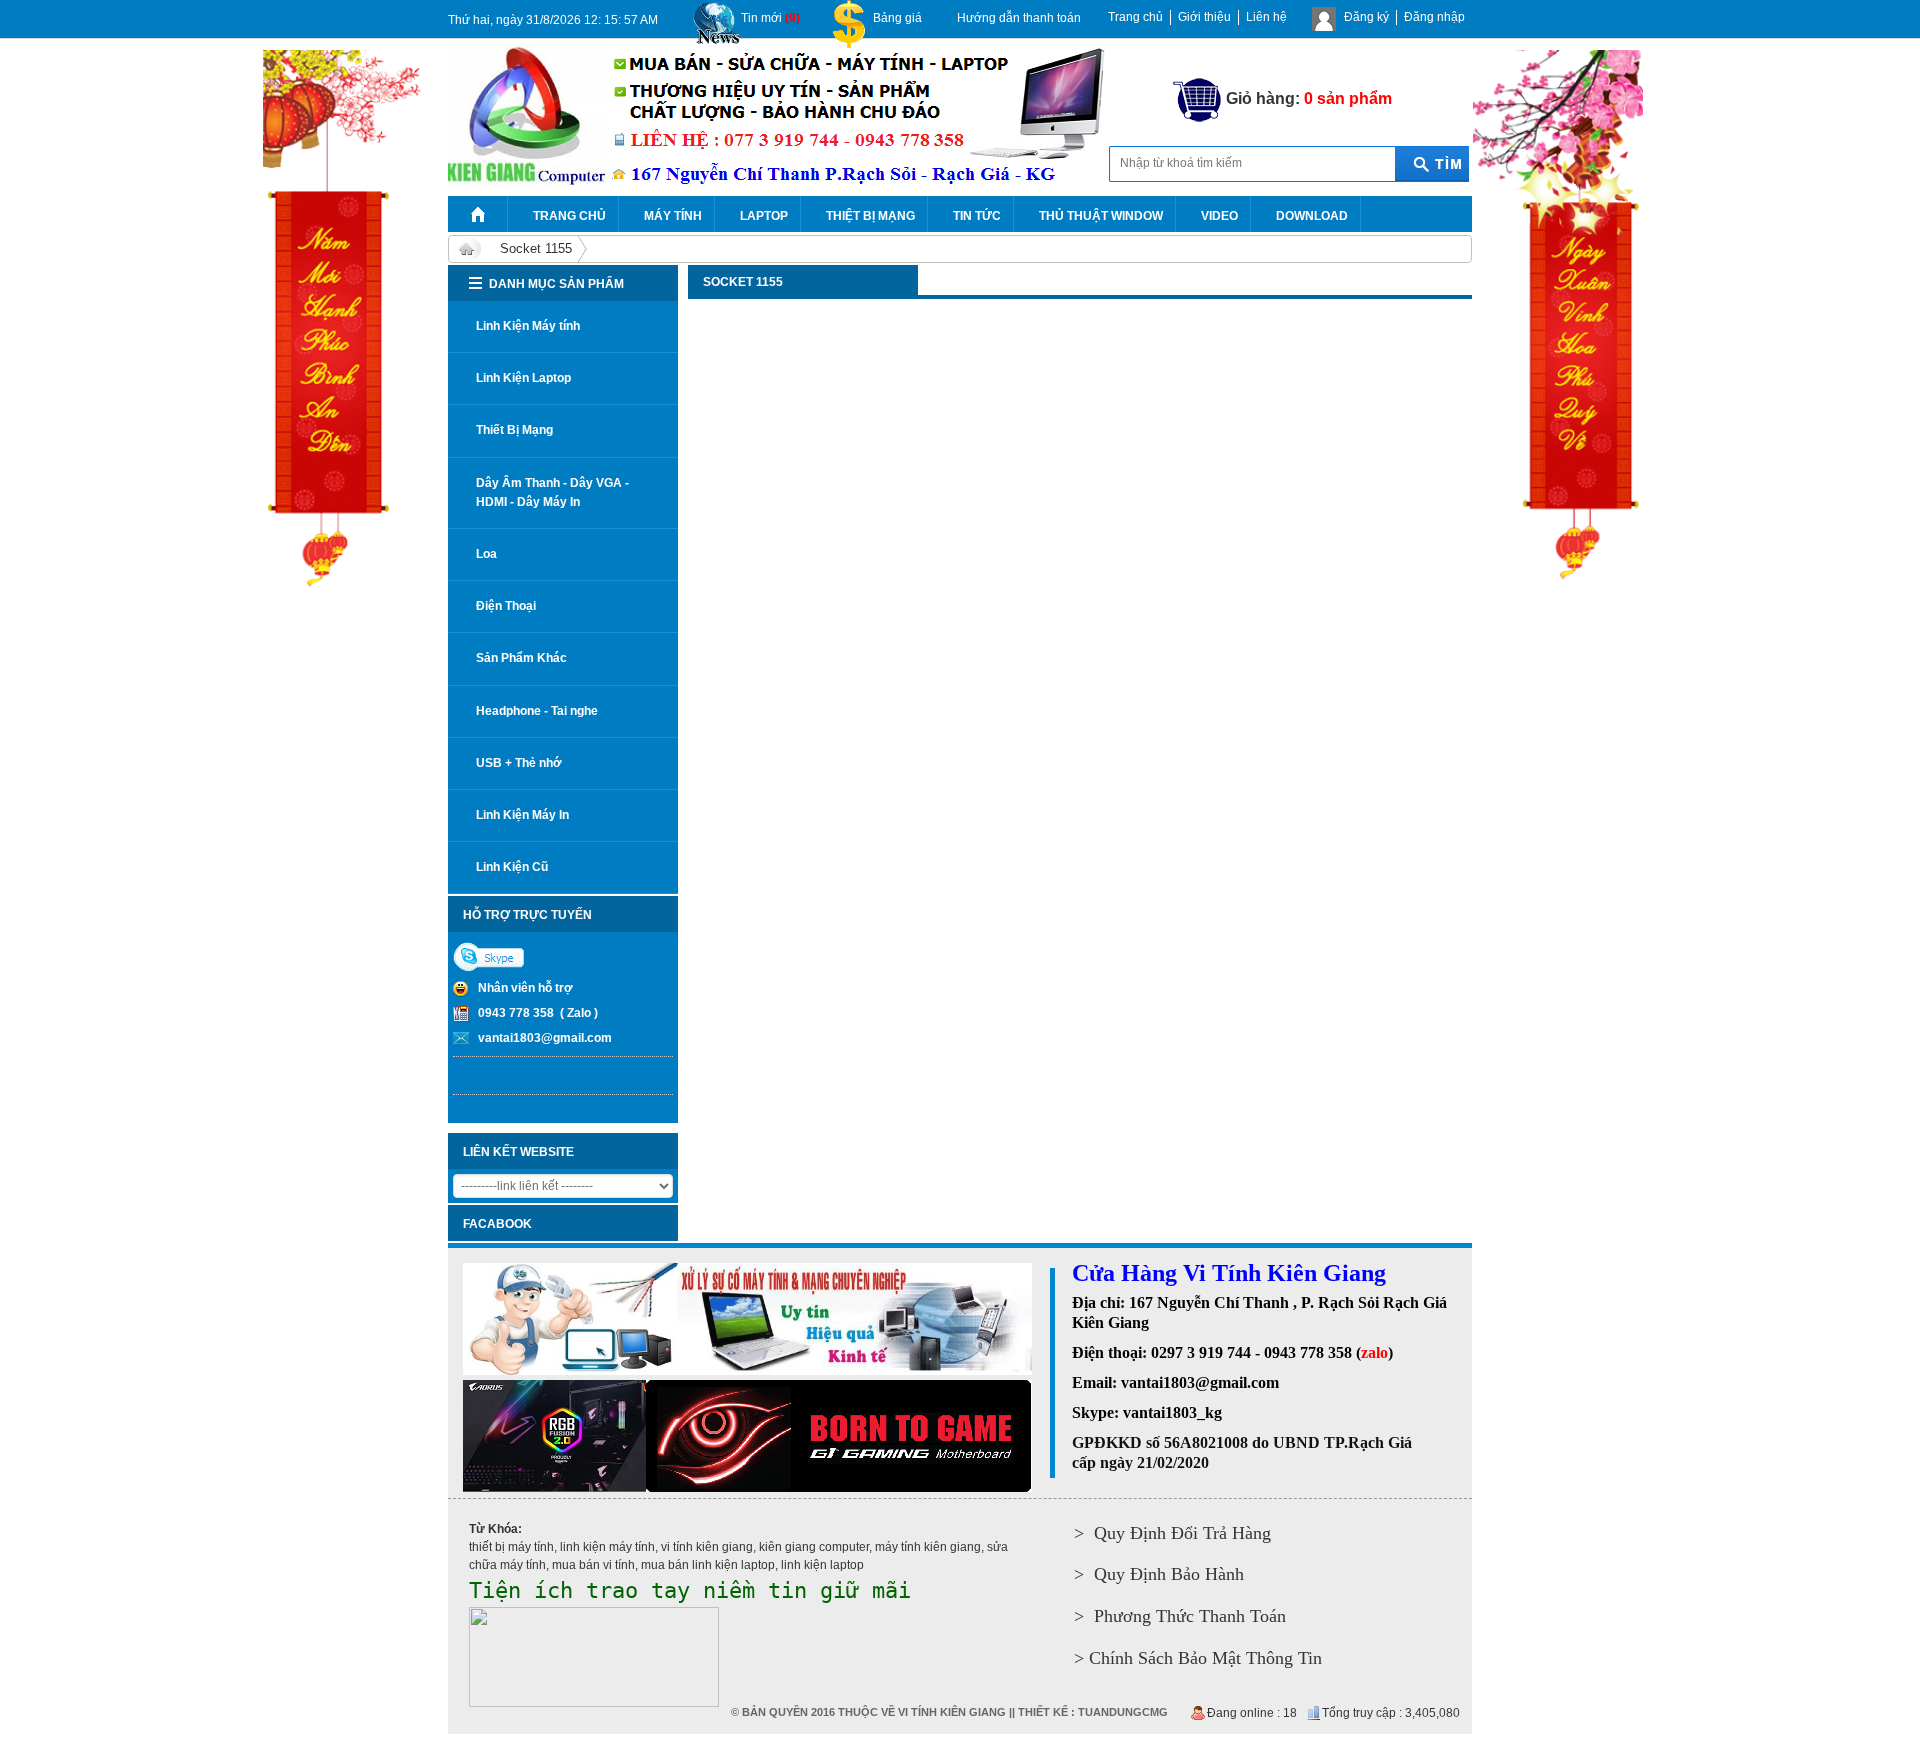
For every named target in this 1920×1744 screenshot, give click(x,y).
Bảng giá (897, 18)
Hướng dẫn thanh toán (1019, 18)
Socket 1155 (536, 248)
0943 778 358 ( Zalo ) (538, 1013)
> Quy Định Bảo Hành (1159, 1574)
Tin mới (770, 18)
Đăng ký (1366, 17)
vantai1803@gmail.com (545, 1038)
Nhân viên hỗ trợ (525, 988)
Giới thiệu (1204, 17)
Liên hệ (1266, 17)
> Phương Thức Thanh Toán (1180, 1616)
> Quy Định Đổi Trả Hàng (1172, 1533)
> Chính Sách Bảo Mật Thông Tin (1198, 1658)
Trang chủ (1135, 17)
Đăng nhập (1434, 17)
